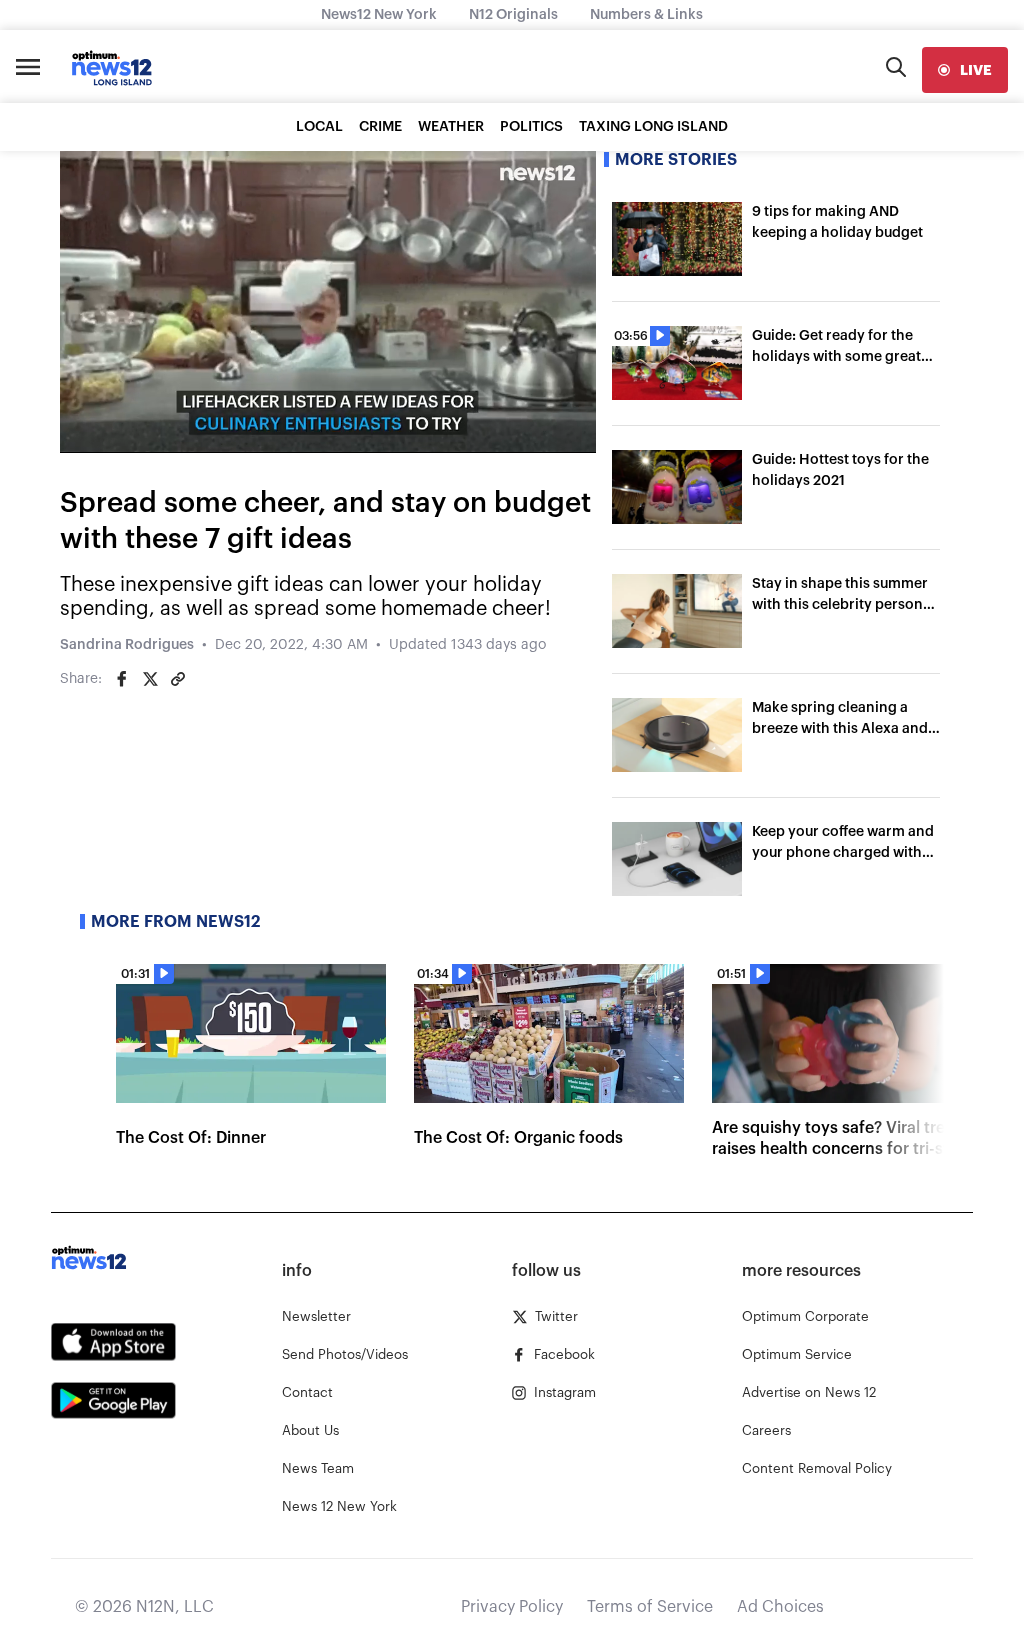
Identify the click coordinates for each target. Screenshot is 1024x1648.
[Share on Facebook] (122, 679)
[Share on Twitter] (150, 679)
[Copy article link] (178, 679)
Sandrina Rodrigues (127, 645)
